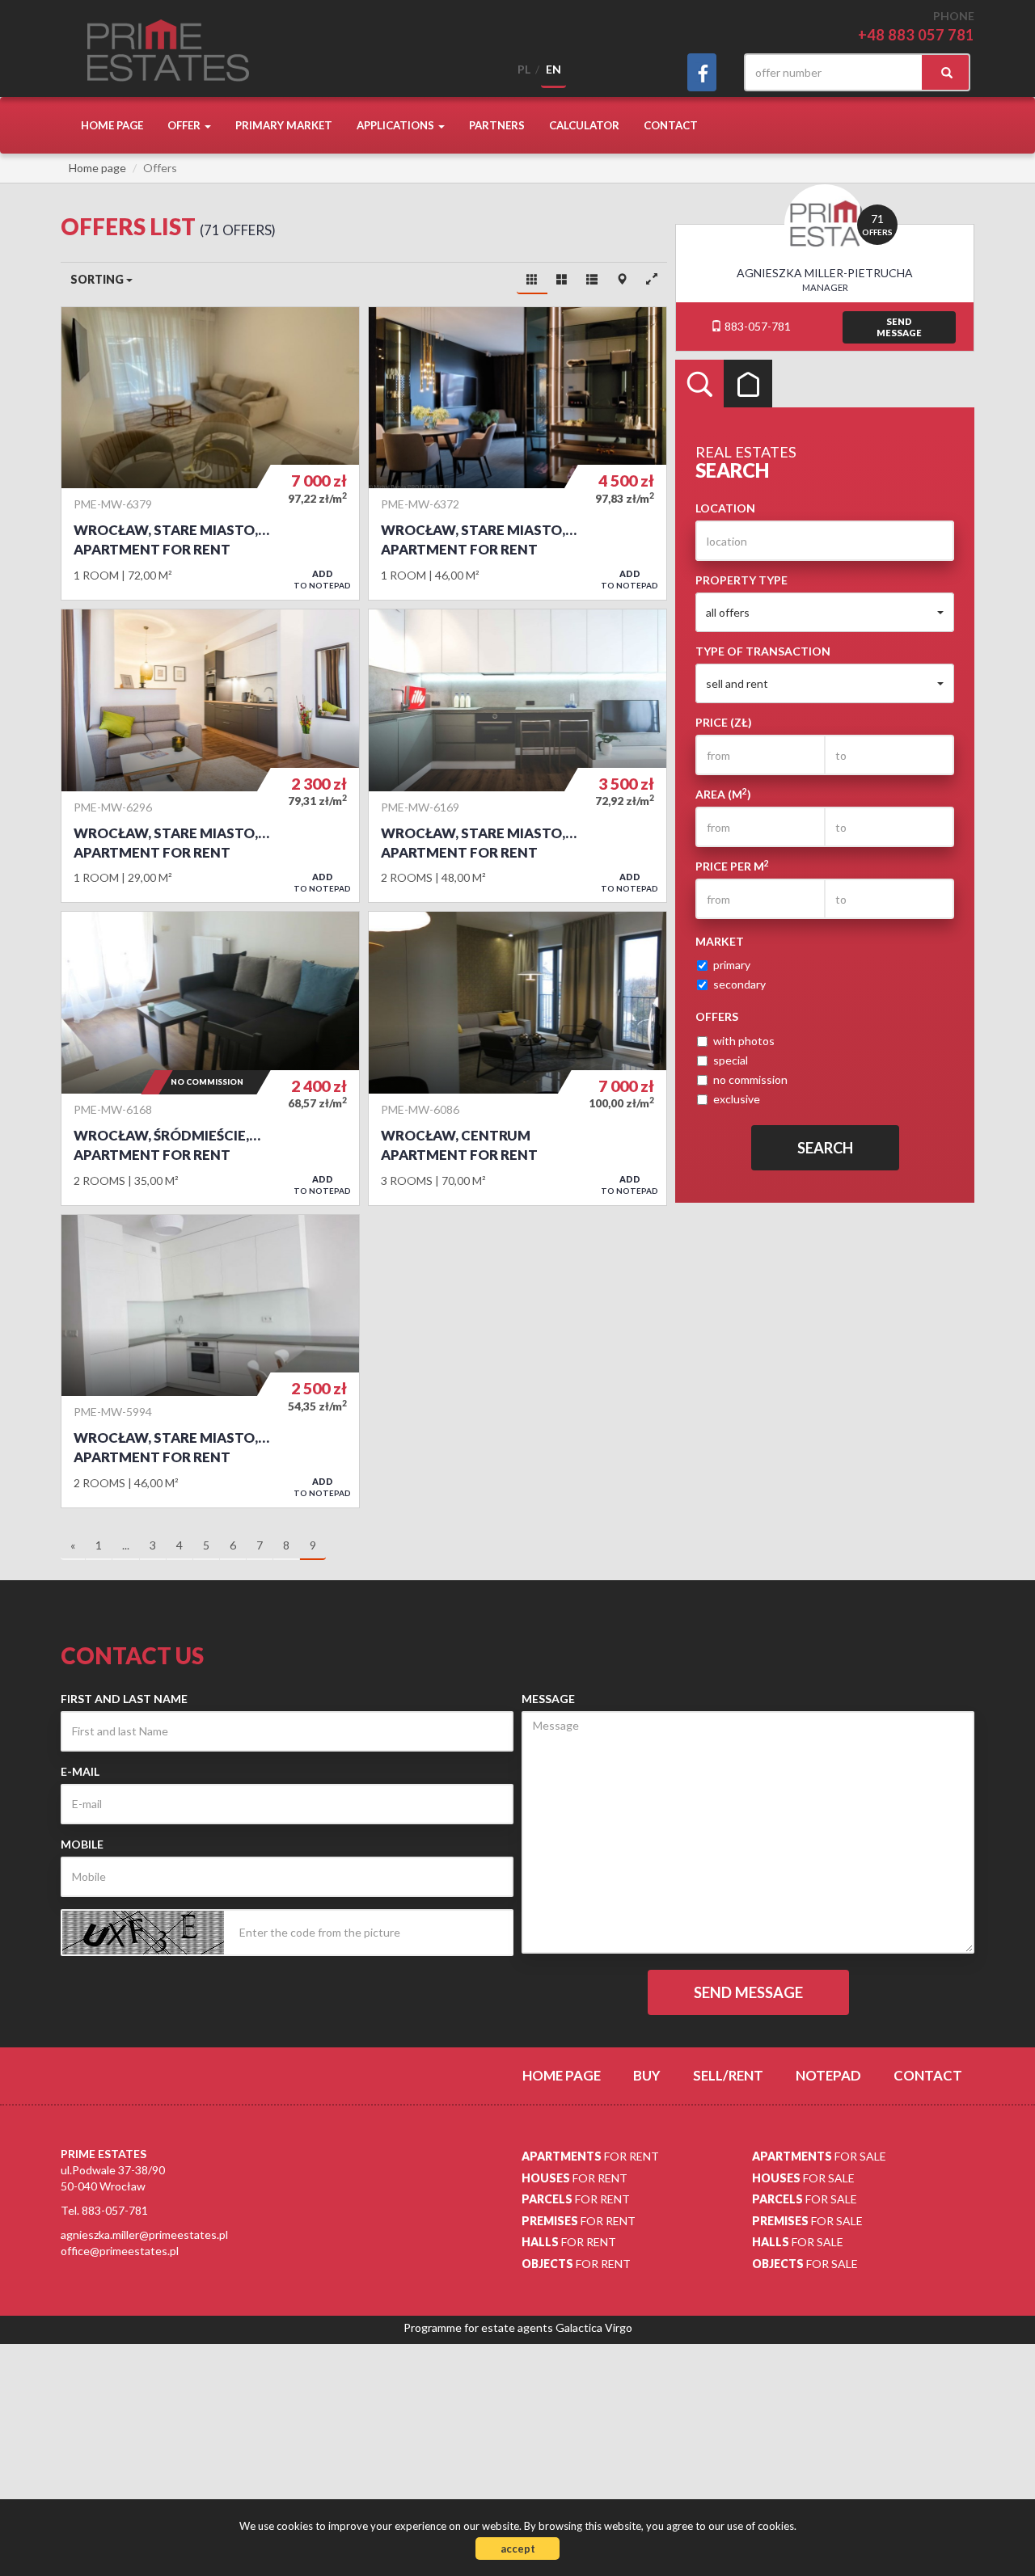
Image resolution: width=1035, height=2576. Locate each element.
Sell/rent (728, 2075)
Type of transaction (763, 651)
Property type (741, 580)
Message (548, 1699)
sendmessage (899, 327)
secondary (739, 984)
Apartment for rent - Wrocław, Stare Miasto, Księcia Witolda (210, 453)
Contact (671, 125)
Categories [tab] (748, 384)
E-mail (80, 1771)
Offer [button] (185, 125)
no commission (750, 1079)
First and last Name (124, 1699)
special (731, 1060)
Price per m (732, 866)
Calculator (584, 125)
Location (725, 508)
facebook (702, 72)
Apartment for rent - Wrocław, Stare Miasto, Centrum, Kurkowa (210, 756)
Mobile (82, 1844)
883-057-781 (756, 326)
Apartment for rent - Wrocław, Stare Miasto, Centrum (210, 1361)
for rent (590, 2156)
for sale (819, 2156)
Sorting (98, 279)
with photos (744, 1041)
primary (732, 965)
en (553, 69)
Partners (497, 125)
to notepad (322, 579)
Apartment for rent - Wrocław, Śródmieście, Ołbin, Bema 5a (210, 1058)
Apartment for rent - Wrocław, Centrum (517, 1058)
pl (524, 69)
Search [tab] (699, 384)
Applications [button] (397, 125)
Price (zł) (724, 722)
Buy (647, 2075)
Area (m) (723, 794)
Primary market (284, 125)
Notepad (828, 2075)
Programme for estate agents (479, 2327)
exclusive (737, 1099)
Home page (112, 125)
